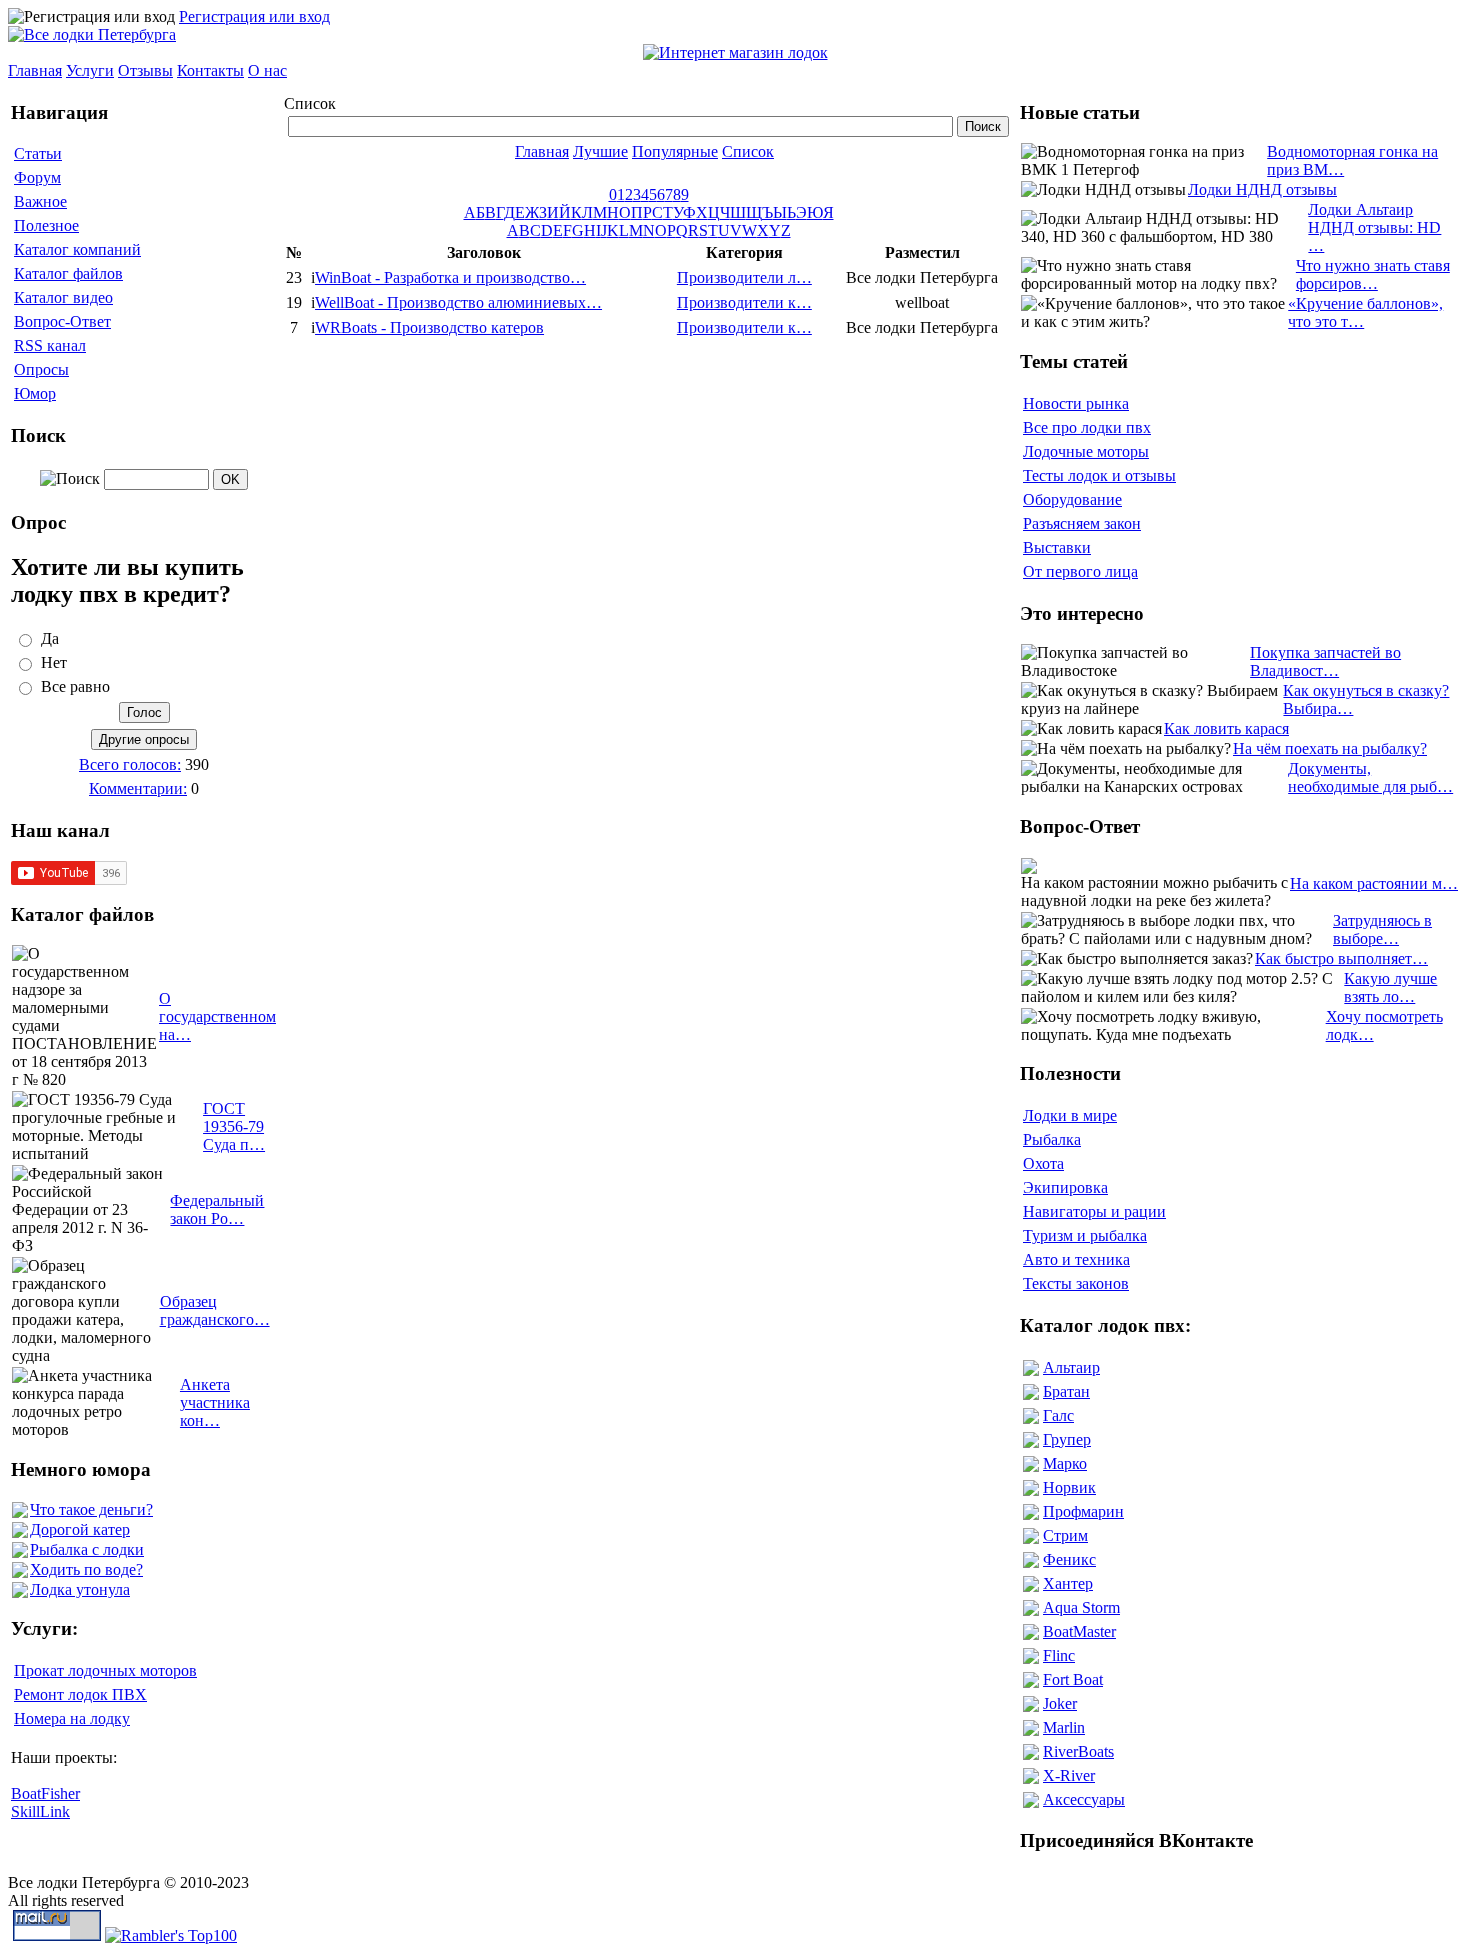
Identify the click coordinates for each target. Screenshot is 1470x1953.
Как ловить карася (1226, 728)
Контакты (210, 70)
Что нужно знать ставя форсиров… (1373, 274)
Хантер (1068, 1583)
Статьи (38, 153)
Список (748, 151)
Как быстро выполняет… (1341, 958)
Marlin (1064, 1727)
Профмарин (1083, 1511)
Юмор (35, 393)
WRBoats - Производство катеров (429, 327)
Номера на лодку (72, 1718)
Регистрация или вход (254, 16)
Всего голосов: (130, 764)
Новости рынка (1076, 403)
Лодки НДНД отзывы (1262, 189)
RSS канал (50, 345)
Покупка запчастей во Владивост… (1325, 661)
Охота (1043, 1163)
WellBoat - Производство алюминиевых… (458, 302)
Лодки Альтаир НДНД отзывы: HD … (1374, 227)
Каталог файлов (68, 273)
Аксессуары (1084, 1799)
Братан (1066, 1391)
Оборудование (1072, 499)
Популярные (675, 151)
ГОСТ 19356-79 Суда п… (234, 1126)
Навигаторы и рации (1094, 1211)
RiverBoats (1078, 1751)
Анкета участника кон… (215, 1402)
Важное (40, 201)
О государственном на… (217, 1016)
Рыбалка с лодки (87, 1549)
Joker (1060, 1703)
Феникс (1069, 1559)
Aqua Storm (1081, 1607)
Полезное (46, 225)
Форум (37, 177)
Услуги (90, 70)
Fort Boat (1073, 1679)
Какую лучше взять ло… (1390, 987)
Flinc (1059, 1655)
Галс (1058, 1415)
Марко (1065, 1463)
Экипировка (1065, 1187)
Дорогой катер (80, 1529)
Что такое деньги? (91, 1509)
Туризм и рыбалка (1085, 1235)
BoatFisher (45, 1793)
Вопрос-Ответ (62, 321)
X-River (1069, 1775)
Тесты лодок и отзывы (1099, 475)
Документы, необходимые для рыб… (1370, 777)
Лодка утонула (80, 1589)
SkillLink (40, 1811)
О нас (267, 70)
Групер (1067, 1439)
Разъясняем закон (1082, 523)
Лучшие (600, 151)
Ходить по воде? (86, 1569)
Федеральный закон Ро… (217, 1209)
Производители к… (744, 302)
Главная (35, 70)
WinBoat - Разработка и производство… (450, 277)
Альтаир (1071, 1367)
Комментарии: (138, 788)
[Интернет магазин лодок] (735, 52)
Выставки (1057, 547)
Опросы (41, 369)
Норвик (1069, 1487)
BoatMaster (1079, 1631)
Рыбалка (1052, 1139)
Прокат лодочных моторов (105, 1670)
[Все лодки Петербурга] (92, 34)
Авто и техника (1076, 1259)
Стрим (1065, 1535)
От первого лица (1080, 571)
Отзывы (145, 70)
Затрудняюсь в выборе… (1382, 929)
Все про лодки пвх (1087, 427)
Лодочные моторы (1086, 451)
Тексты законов (1076, 1283)
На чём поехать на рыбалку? (1330, 748)
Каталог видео (63, 297)
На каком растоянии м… (1374, 883)
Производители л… (744, 277)
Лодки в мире (1070, 1115)
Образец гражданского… (215, 1310)
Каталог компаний (77, 249)
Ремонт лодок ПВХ (80, 1694)
